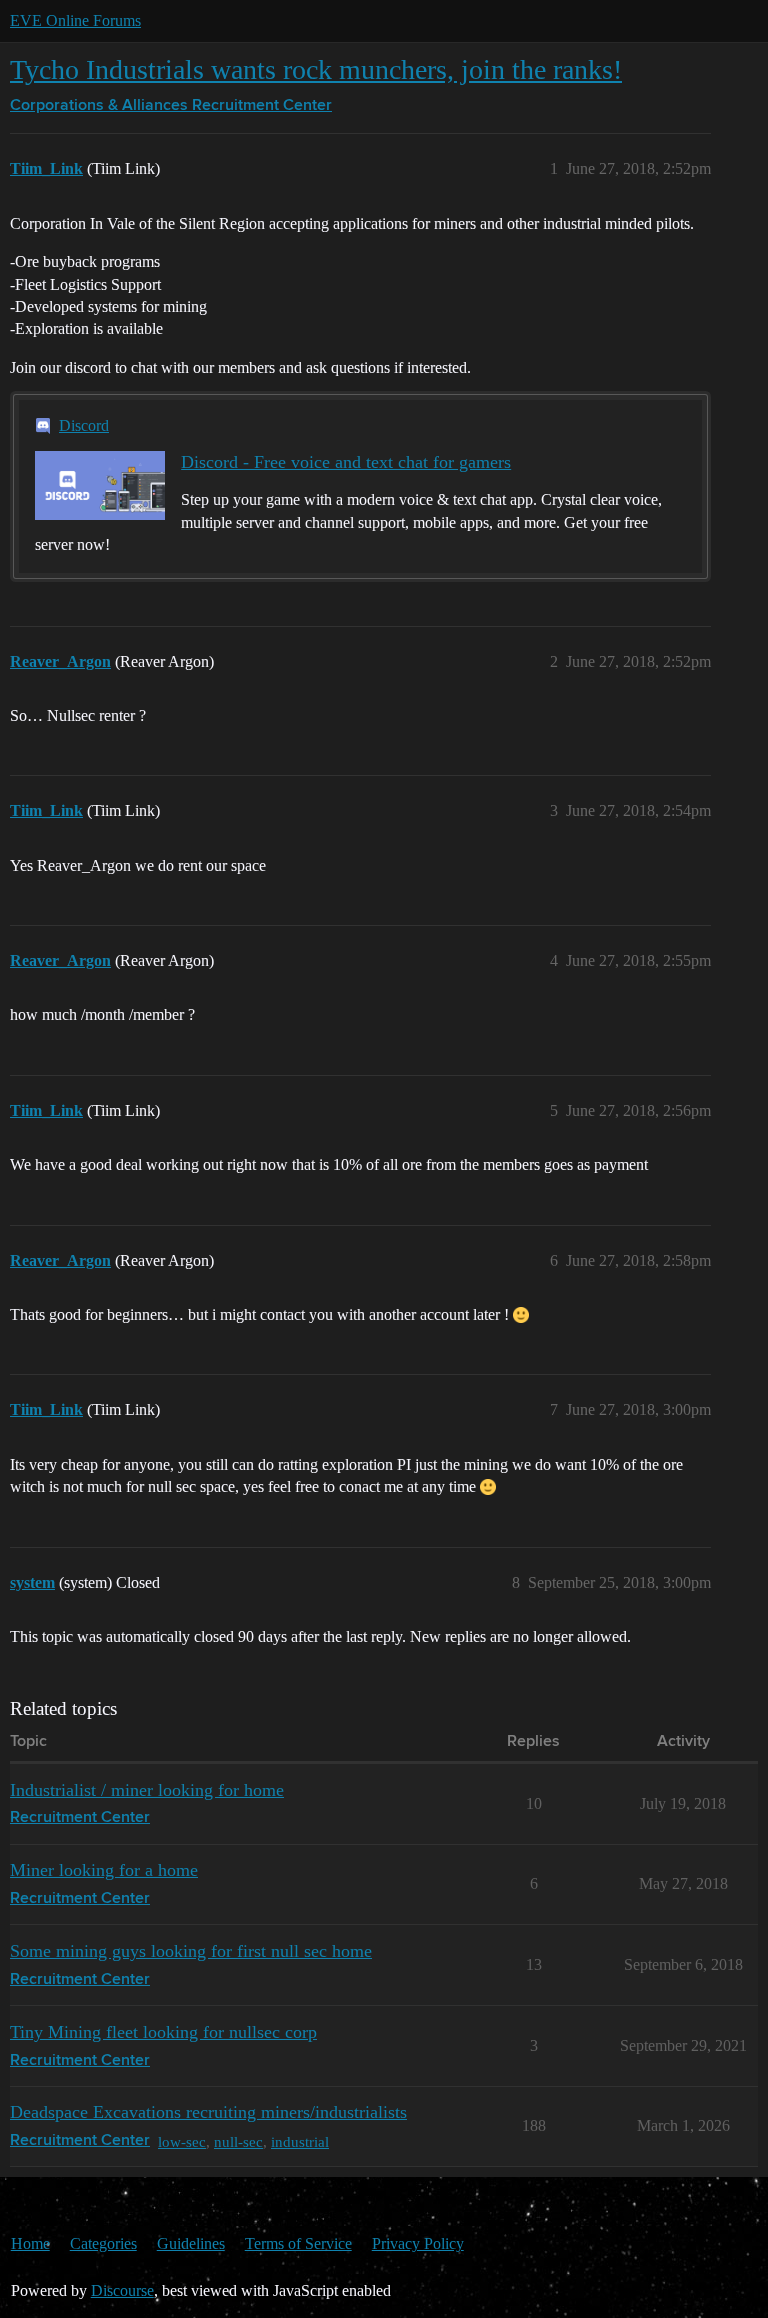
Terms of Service (298, 2243)
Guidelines (191, 2243)
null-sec (238, 2141)
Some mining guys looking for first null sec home (191, 1951)
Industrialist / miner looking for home (147, 1790)
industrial (300, 2141)
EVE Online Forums (75, 20)
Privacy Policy (418, 2243)
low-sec (182, 2141)
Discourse (122, 2290)
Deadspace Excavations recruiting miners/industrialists (208, 2112)
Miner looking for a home (104, 1870)
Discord (84, 425)
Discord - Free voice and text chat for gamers (346, 462)
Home (30, 2243)
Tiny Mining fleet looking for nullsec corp (163, 2032)
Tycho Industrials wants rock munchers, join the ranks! (316, 69)
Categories (103, 2243)
